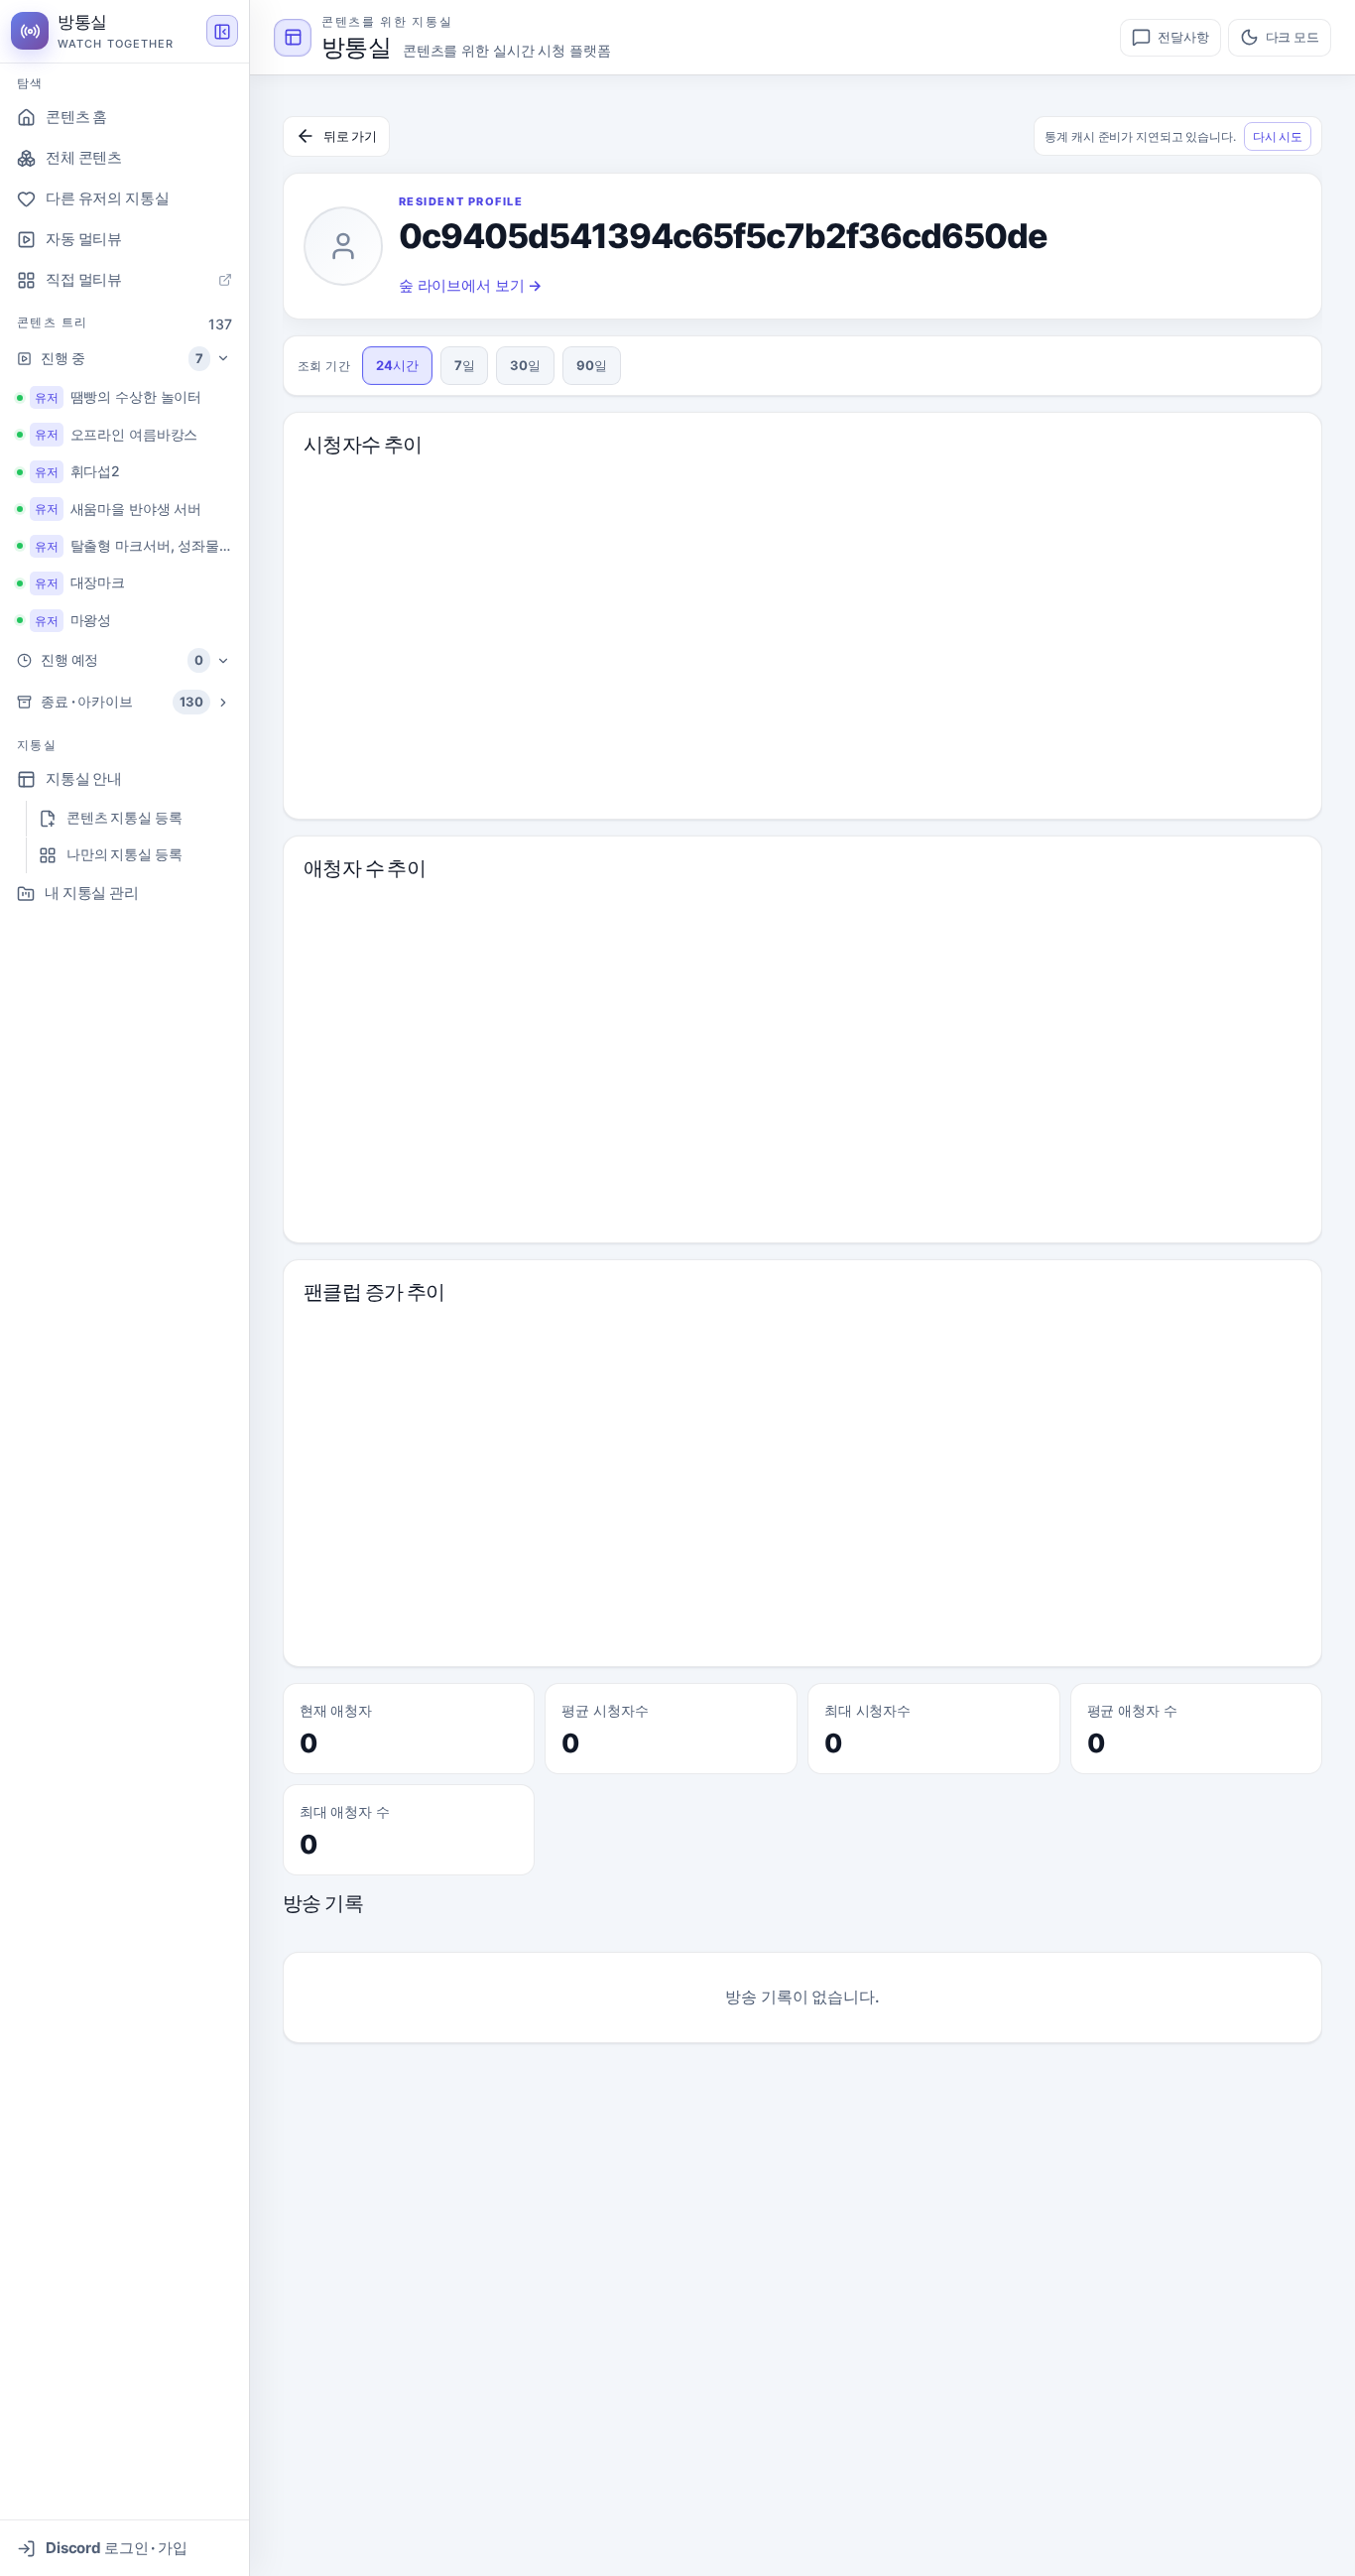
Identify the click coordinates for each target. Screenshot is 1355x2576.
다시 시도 (1278, 136)
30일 (525, 365)
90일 (592, 365)
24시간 (397, 365)
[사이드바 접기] (222, 32)
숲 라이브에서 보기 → (471, 285)
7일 (465, 365)
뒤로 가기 (350, 136)
